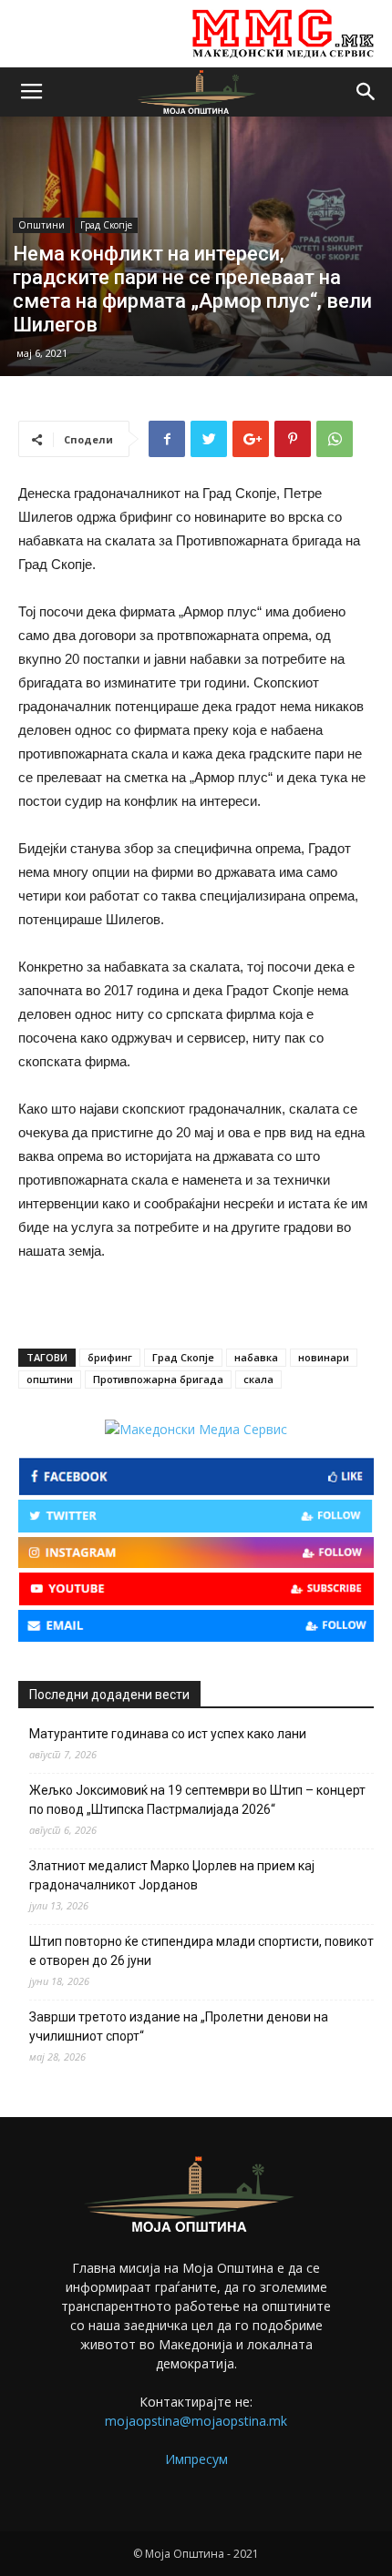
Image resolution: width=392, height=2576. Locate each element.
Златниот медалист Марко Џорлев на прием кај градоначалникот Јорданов (172, 1875)
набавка (256, 1357)
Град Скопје (106, 225)
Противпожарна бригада (158, 1379)
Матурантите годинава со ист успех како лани (168, 1734)
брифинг (110, 1357)
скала (258, 1379)
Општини (41, 225)
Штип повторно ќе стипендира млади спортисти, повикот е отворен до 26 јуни (201, 1951)
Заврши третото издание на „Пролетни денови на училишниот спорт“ (179, 2026)
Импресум (196, 2459)
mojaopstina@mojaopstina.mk (196, 2421)
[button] (366, 92)
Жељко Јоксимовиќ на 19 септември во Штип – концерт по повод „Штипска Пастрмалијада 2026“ (197, 1800)
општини (50, 1379)
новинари (324, 1357)
